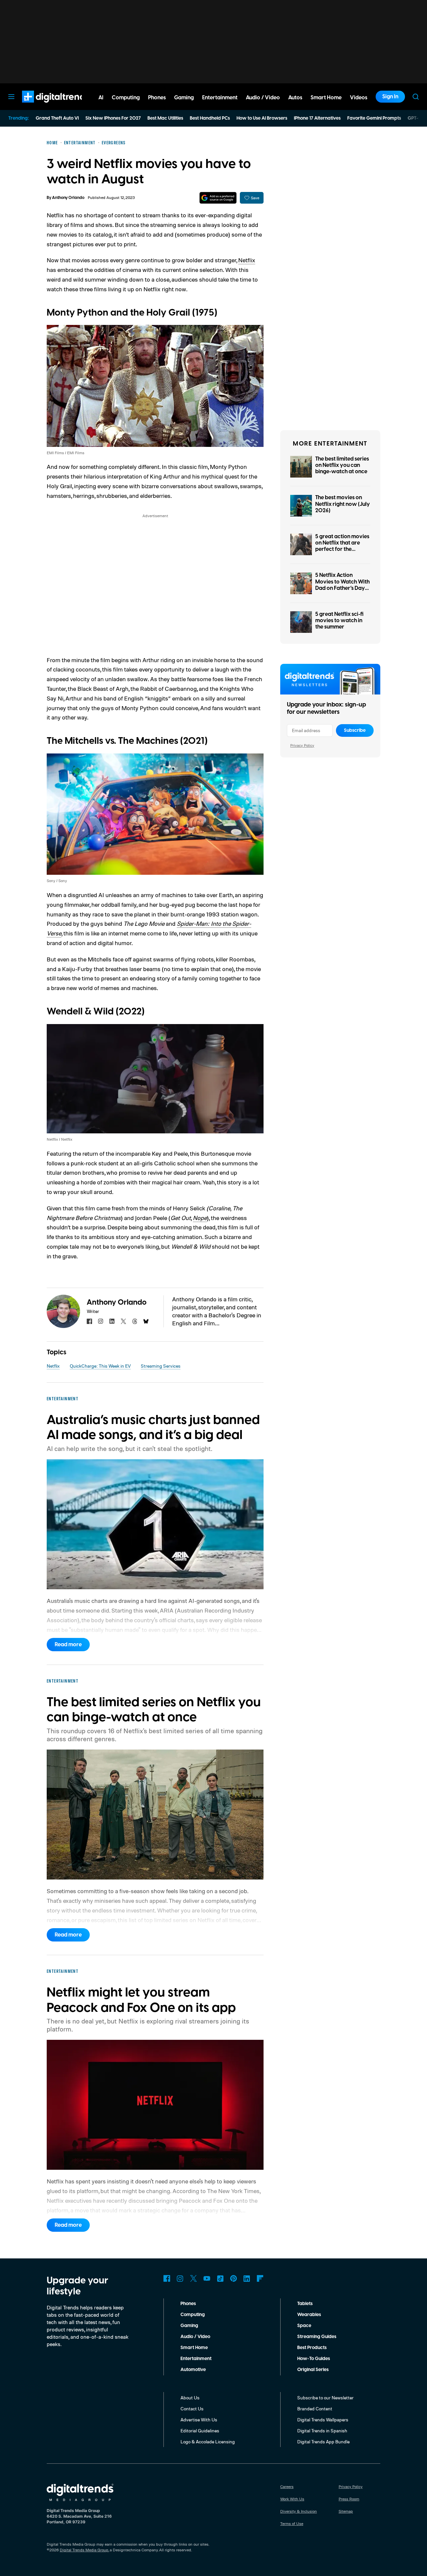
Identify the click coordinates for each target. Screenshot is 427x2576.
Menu (11, 97)
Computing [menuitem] (126, 98)
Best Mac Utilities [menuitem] (165, 118)
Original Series (313, 2370)
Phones (188, 2304)
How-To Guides (314, 2359)
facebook (89, 1321)
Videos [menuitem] (359, 98)
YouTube (207, 2278)
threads (135, 1321)
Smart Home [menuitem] (326, 98)
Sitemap (346, 2511)
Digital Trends (44, 106)
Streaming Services (161, 1366)
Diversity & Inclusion (299, 2511)
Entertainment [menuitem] (220, 98)
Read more (68, 1645)
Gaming (189, 2326)
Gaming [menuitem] (184, 98)
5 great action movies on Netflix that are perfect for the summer (342, 546)
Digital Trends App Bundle (323, 2442)
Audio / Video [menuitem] (263, 98)
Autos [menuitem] (295, 98)
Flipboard (260, 2278)
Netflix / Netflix (60, 1139)
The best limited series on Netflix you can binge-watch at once (342, 465)
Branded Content (315, 2409)
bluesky (146, 1321)
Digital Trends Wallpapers (323, 2420)
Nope (200, 1218)
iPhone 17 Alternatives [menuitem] (317, 118)
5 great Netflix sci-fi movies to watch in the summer (339, 621)
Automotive (193, 2370)
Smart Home (194, 2348)
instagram (101, 1321)
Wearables (309, 2315)
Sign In (390, 97)
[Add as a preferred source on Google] (218, 198)
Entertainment (196, 2359)
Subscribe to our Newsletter (325, 2398)
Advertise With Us (199, 2420)
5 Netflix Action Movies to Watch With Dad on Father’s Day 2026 (342, 585)
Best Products (312, 2348)
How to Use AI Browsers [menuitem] (262, 118)
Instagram (180, 2278)
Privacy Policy (302, 745)
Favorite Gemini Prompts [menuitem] (374, 118)
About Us (190, 2398)
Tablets (305, 2304)
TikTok (220, 2278)
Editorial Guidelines (200, 2431)
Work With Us (292, 2499)
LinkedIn (247, 2278)
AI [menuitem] (101, 98)
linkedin (112, 1321)
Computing (193, 2315)
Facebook (167, 2278)
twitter (123, 1321)
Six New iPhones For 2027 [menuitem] (113, 118)
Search (416, 97)
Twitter (193, 2278)
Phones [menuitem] (157, 98)
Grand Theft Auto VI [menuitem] (57, 118)
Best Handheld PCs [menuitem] (210, 118)
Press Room (349, 2499)
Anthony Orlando (68, 198)
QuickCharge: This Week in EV (100, 1366)
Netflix (247, 260)
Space (304, 2326)
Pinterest (234, 2278)
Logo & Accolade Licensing (208, 2442)
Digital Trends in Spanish (322, 2431)
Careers (287, 2487)
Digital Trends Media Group (84, 2550)
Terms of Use (292, 2524)
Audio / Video (195, 2337)
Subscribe (355, 730)
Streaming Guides (317, 2337)
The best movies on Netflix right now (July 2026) (343, 504)
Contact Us (192, 2409)
